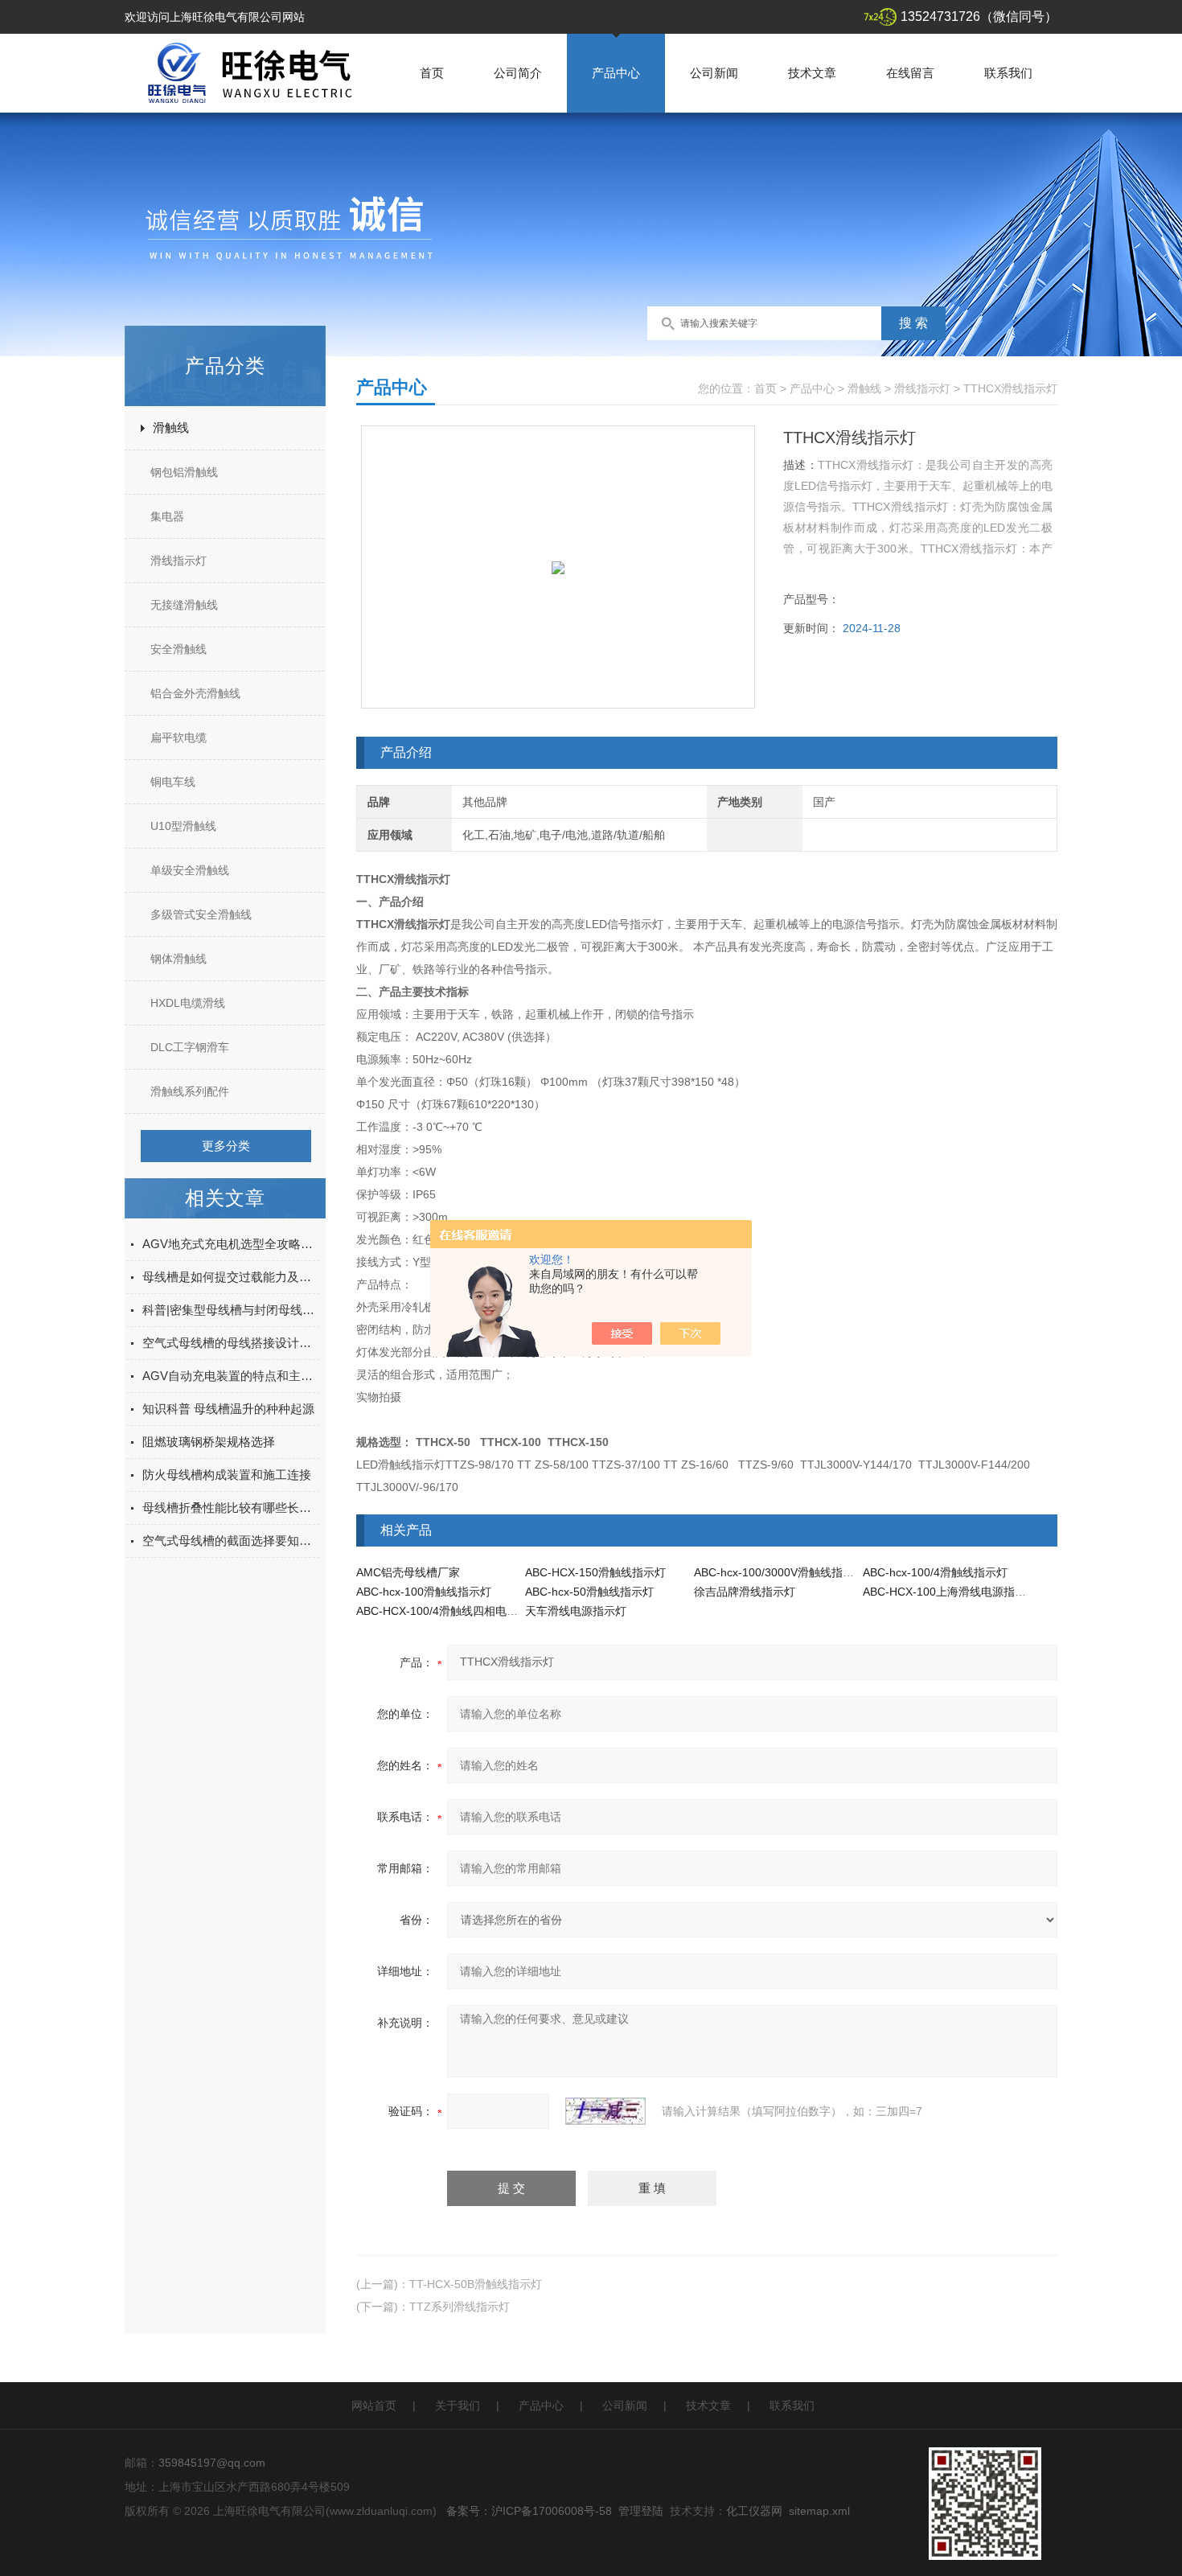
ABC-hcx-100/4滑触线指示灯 (935, 1572)
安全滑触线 (179, 649)
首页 (432, 73)
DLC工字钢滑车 (190, 1047)
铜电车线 (173, 782)
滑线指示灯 (179, 561)
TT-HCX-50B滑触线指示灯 (476, 2284)
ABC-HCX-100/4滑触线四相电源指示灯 (454, 1611)
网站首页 (374, 2405)
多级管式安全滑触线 (201, 914)
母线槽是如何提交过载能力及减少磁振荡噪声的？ (231, 1277)
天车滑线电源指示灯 (576, 1611)
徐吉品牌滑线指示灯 (745, 1592)
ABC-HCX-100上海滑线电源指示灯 (950, 1592)
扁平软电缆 (179, 737)
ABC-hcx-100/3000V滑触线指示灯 (780, 1572)
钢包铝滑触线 (184, 472)
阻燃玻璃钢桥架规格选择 (209, 1442)
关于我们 (458, 2405)
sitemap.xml (819, 2511)
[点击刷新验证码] (605, 2111)
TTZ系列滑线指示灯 (460, 2307)
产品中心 (616, 73)
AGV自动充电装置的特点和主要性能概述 (231, 1376)
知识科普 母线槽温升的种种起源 (228, 1409)
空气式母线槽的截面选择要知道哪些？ (231, 1541)
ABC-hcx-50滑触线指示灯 (589, 1592)
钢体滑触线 (179, 959)
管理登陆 (641, 2511)
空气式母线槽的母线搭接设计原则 (231, 1343)
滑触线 (171, 427)
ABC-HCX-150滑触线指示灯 (595, 1572)
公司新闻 (714, 73)
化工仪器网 (754, 2511)
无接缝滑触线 (184, 605)
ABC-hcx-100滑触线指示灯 (424, 1592)
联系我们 (1008, 73)
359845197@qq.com (212, 2463)
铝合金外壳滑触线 (195, 693)
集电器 (167, 516)
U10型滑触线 (183, 826)
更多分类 (226, 1146)
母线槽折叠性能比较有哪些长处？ (231, 1508)
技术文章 (812, 73)
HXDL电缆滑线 (188, 1003)
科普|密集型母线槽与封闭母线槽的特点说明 (231, 1310)
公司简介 (518, 73)
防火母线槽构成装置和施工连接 (227, 1475)
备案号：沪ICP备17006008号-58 (529, 2511)
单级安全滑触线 (190, 870)
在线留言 (910, 73)
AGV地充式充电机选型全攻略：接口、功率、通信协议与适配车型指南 (231, 1244)
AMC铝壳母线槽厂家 (408, 1572)
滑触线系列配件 (190, 1091)
